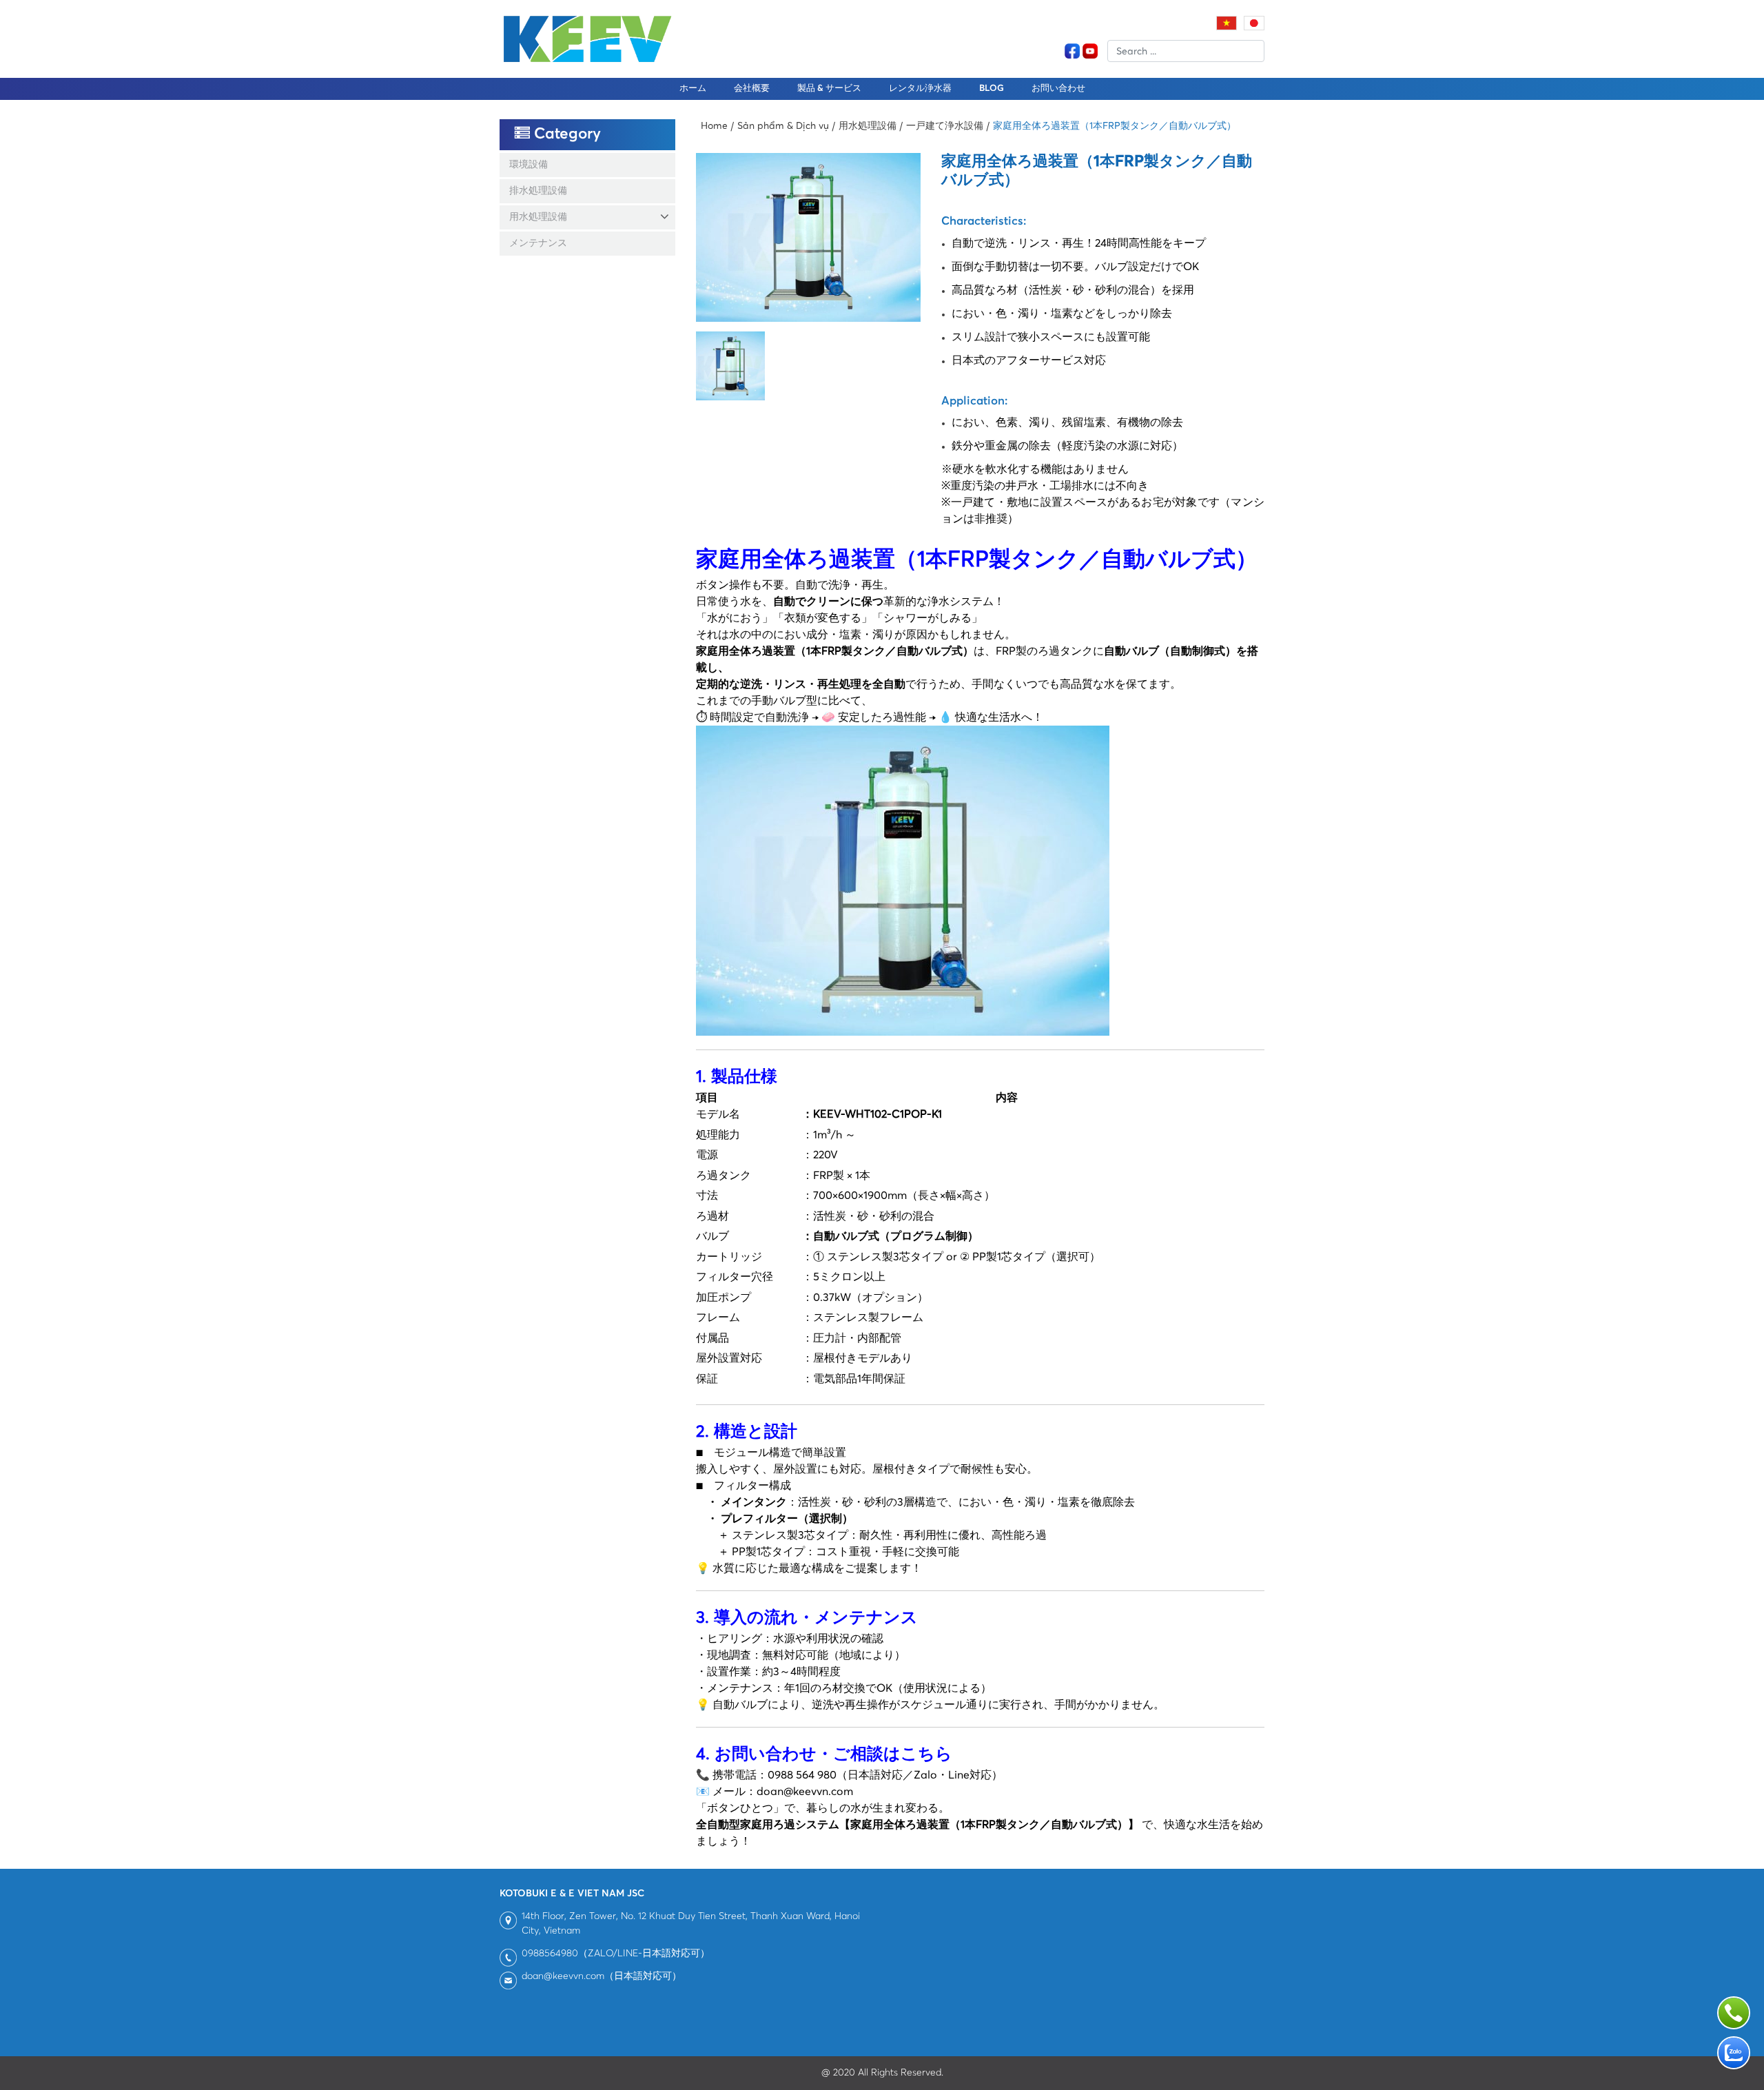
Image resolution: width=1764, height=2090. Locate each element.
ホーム (693, 89)
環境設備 (529, 165)
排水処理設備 (538, 191)
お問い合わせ (1058, 89)
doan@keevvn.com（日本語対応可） (602, 1976)
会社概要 (752, 89)
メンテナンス (538, 243)
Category (565, 134)
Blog (992, 89)
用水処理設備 (538, 217)
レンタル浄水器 (920, 89)
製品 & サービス (829, 89)
